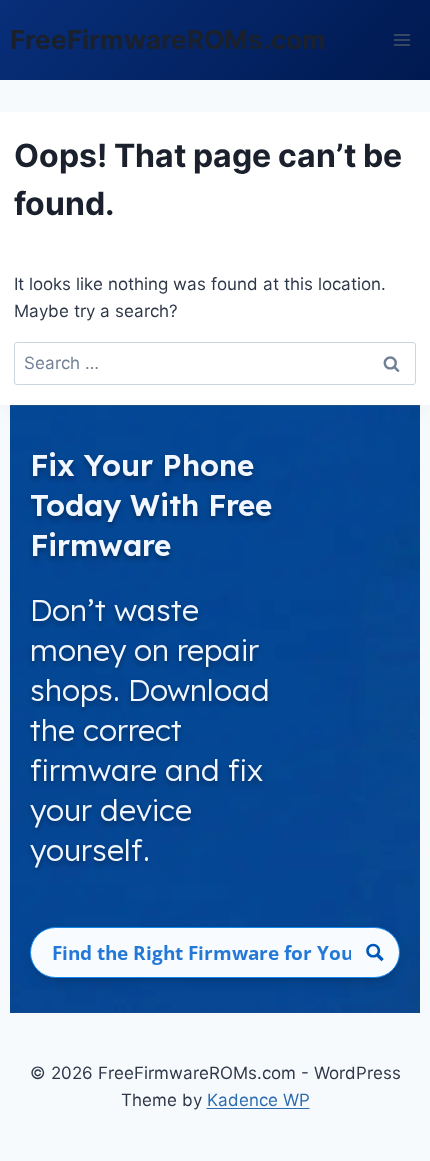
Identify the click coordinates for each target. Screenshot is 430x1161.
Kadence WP (258, 1100)
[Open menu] (401, 39)
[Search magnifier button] (374, 952)
